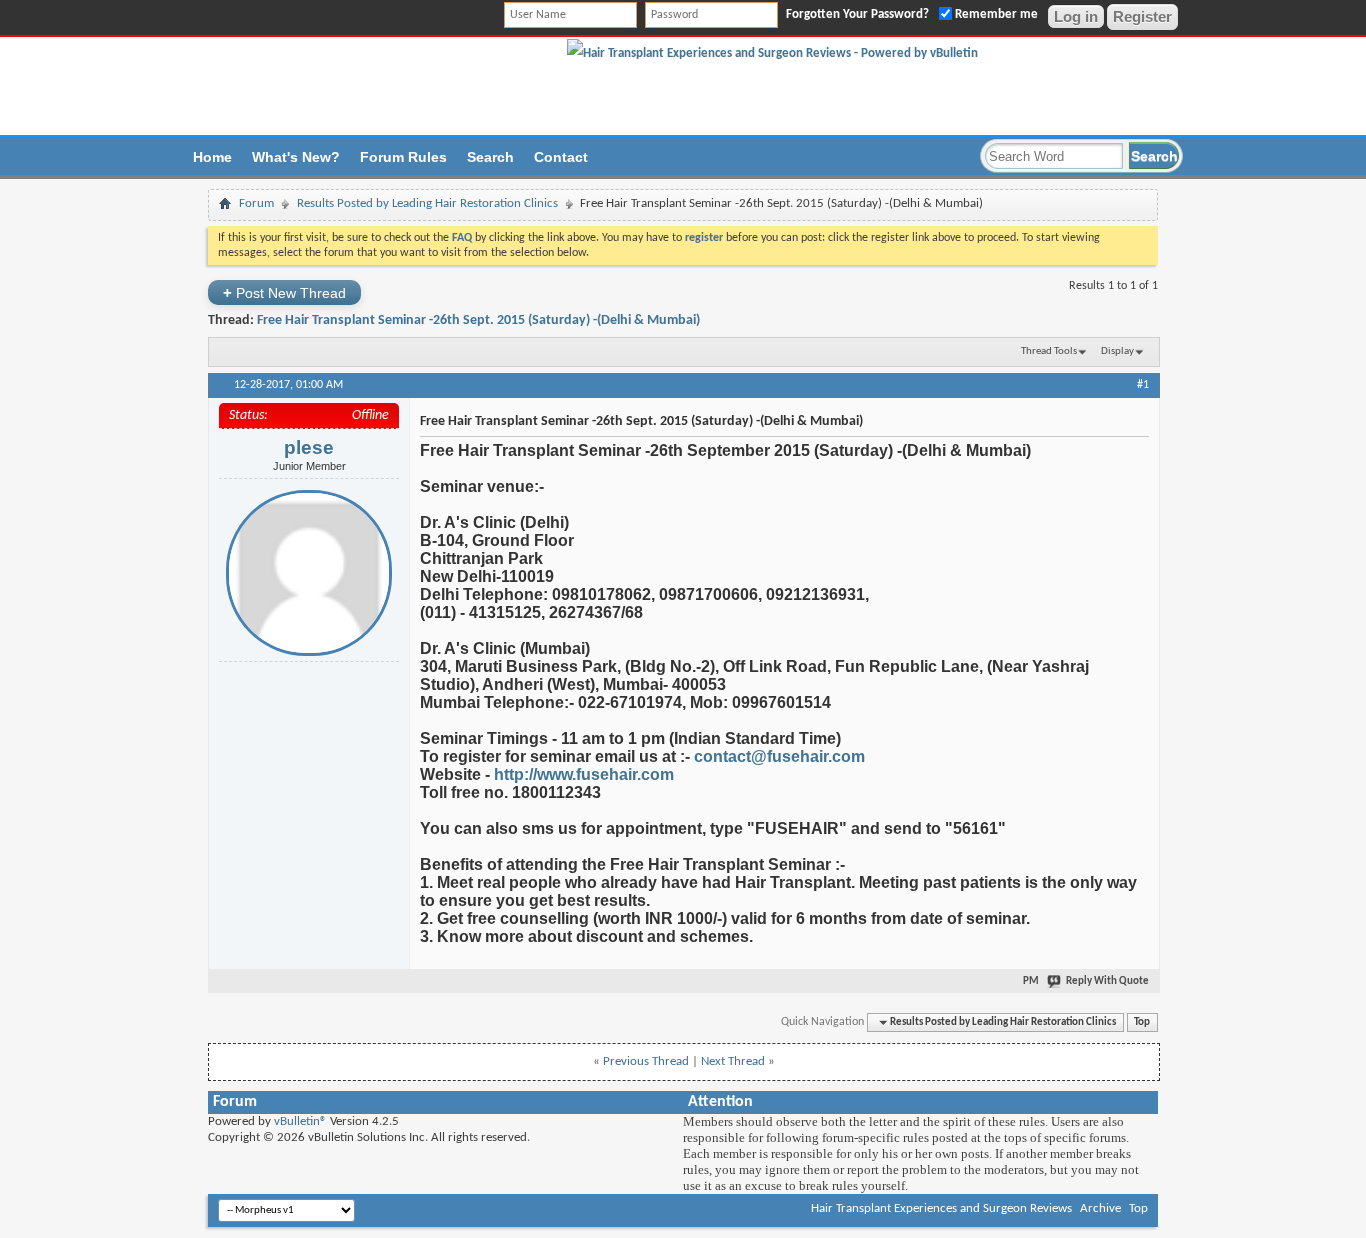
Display (1117, 351)
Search (490, 157)
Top (1142, 1022)
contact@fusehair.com (779, 756)
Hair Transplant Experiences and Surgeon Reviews (941, 1208)
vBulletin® (300, 1121)
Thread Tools (1049, 351)
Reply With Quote (1107, 981)
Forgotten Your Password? (857, 14)
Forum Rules (403, 157)
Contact (561, 157)
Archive (1100, 1208)
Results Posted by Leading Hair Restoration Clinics (427, 203)
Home (212, 157)
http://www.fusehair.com (584, 774)
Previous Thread (646, 1061)
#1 (1143, 385)
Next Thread (733, 1061)
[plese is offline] (309, 573)
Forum (256, 203)
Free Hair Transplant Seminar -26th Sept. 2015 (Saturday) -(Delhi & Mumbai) (478, 320)
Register (1142, 16)
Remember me (995, 14)
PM (1031, 981)
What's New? (296, 157)
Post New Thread (284, 292)
